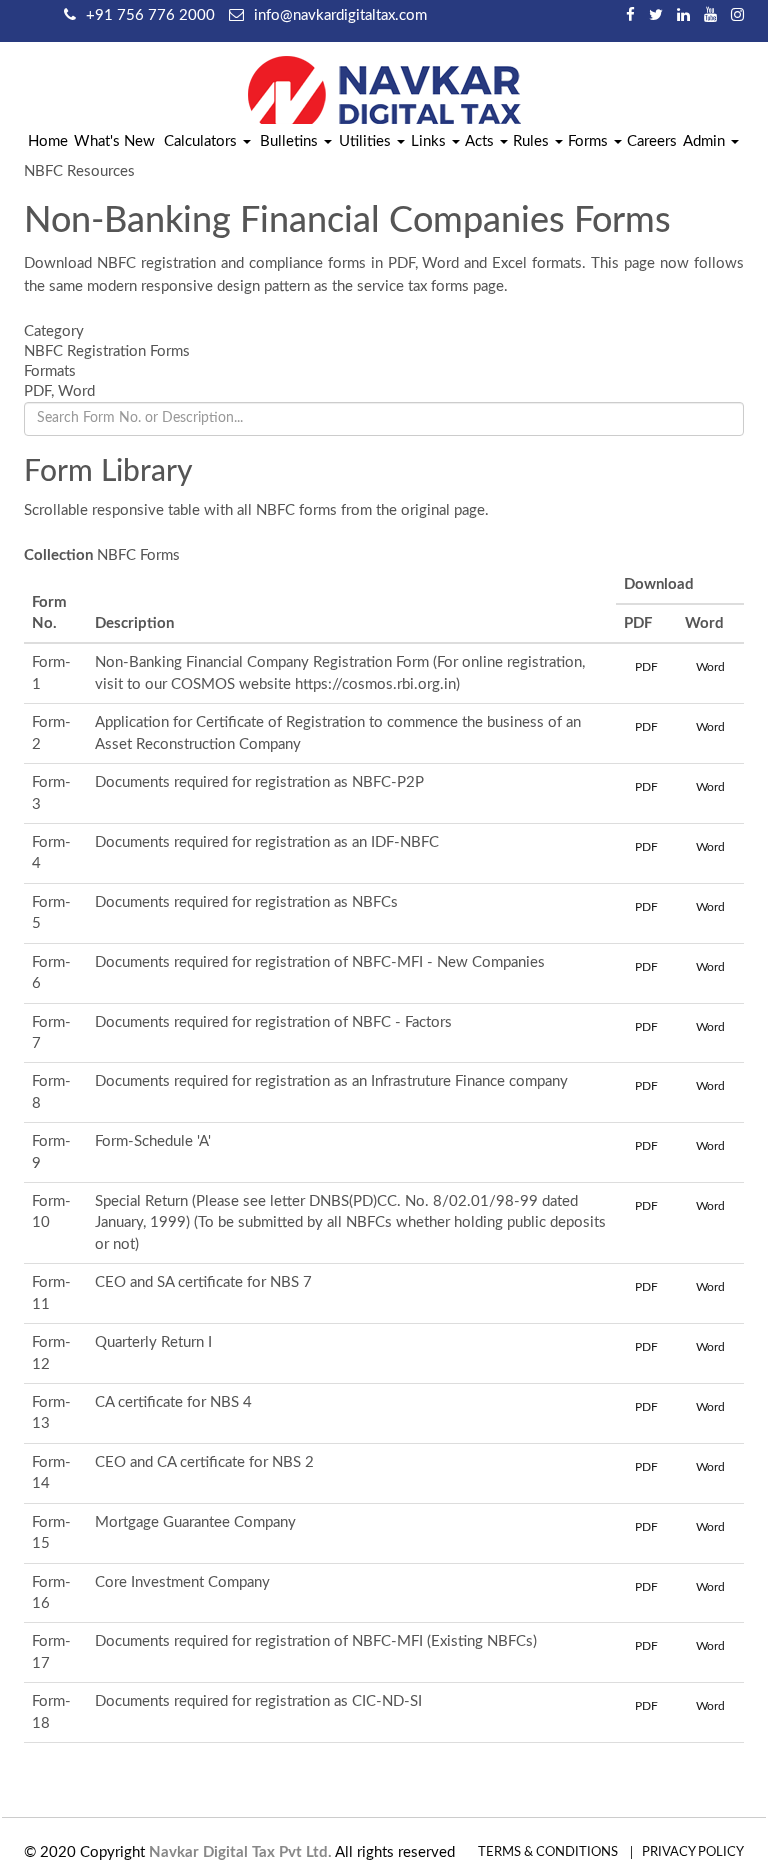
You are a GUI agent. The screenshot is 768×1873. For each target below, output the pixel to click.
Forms (590, 141)
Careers (652, 141)
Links (430, 141)
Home (48, 141)
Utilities (367, 141)
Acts (481, 141)
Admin (706, 141)
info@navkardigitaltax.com (340, 15)
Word (710, 667)
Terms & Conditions (548, 1852)
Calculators (202, 141)
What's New (114, 141)
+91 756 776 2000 (150, 15)
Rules (533, 141)
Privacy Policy (693, 1852)
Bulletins (291, 141)
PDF (646, 667)
